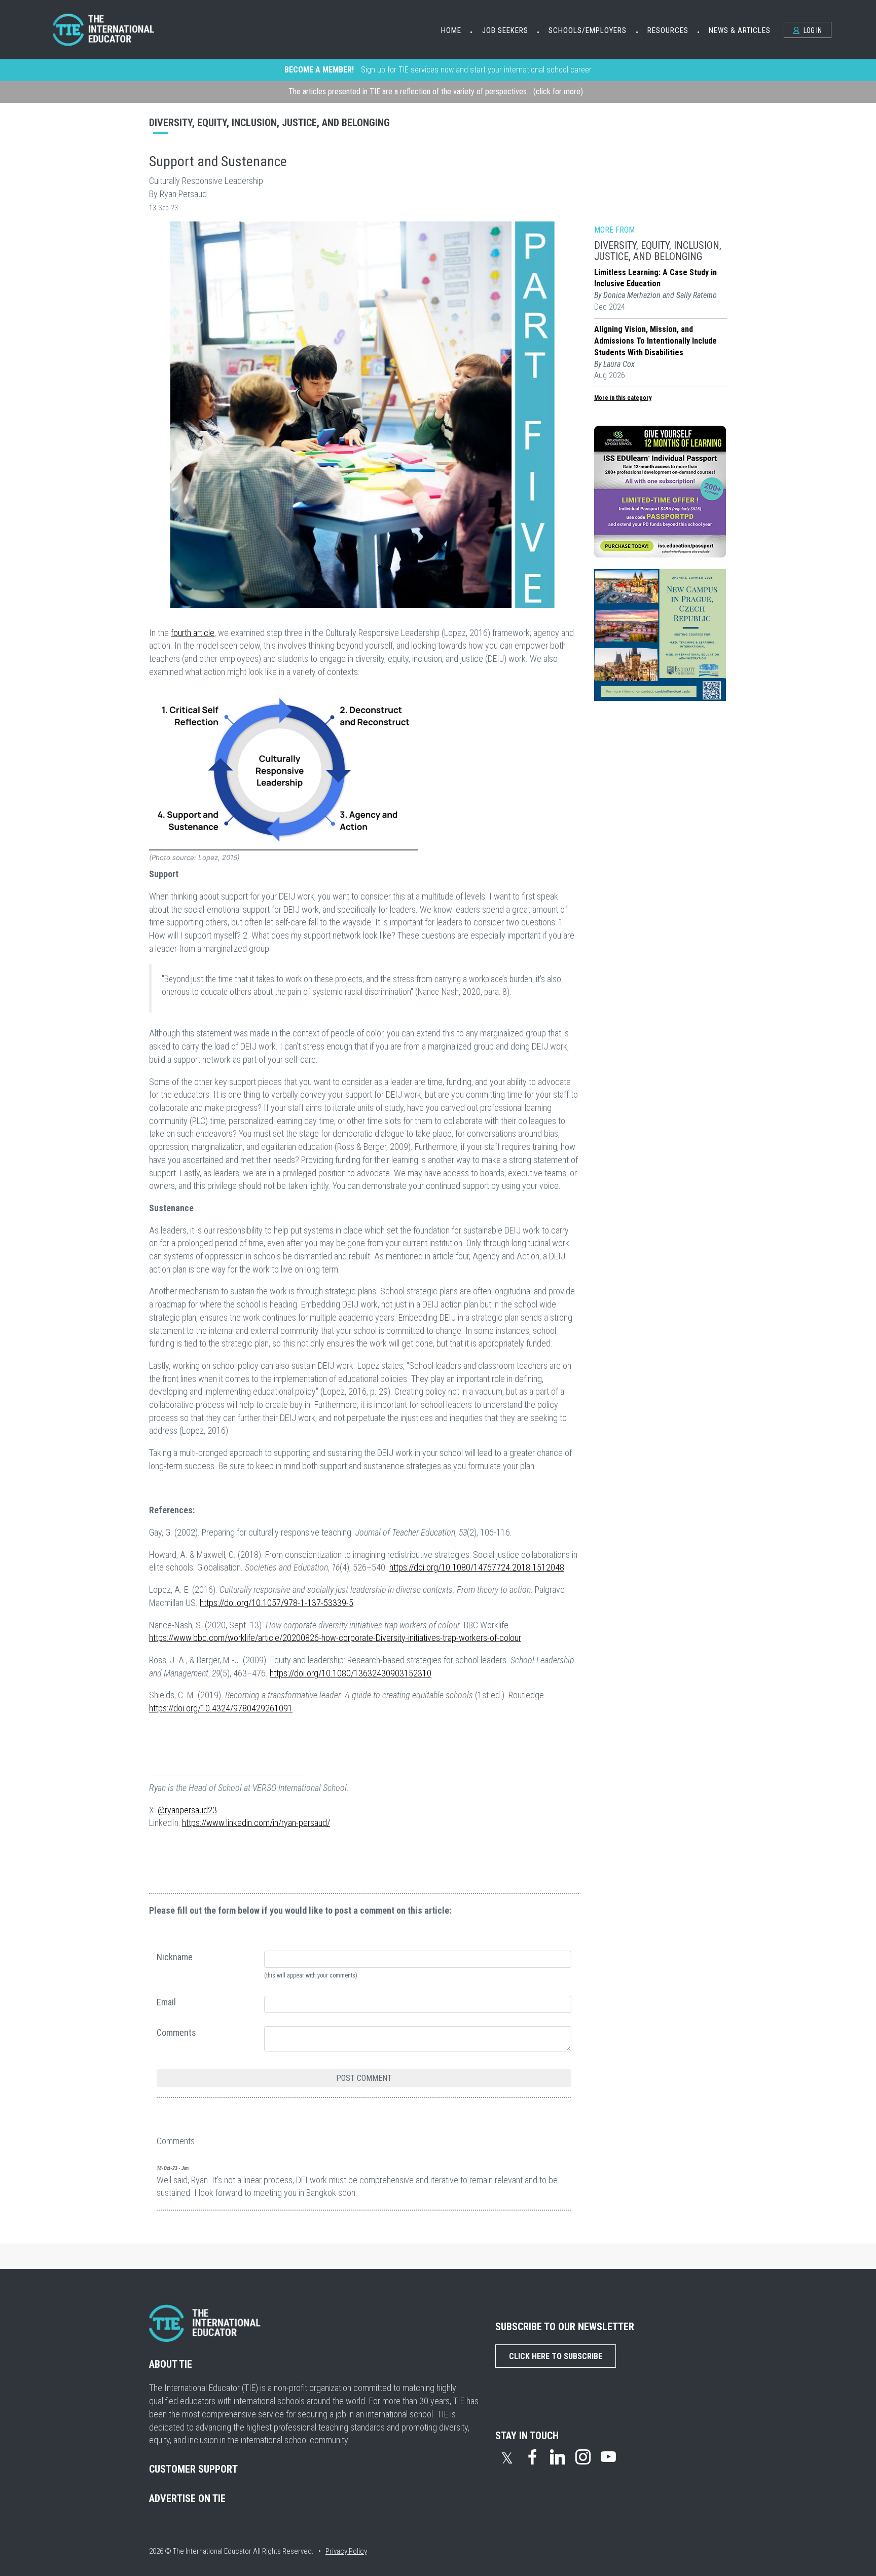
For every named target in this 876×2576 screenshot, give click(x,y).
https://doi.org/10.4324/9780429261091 (221, 1708)
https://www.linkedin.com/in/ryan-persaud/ (256, 1823)
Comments (176, 2032)
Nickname (175, 1957)
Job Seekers (505, 30)
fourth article (193, 633)
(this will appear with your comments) (311, 1975)
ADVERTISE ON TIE (187, 2498)
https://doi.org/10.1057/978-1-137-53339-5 (277, 1603)
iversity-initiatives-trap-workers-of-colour (451, 1638)
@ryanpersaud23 (187, 1810)
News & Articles (740, 30)
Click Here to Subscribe (556, 2356)
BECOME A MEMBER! (319, 70)
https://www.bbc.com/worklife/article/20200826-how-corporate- (262, 1638)
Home (451, 30)
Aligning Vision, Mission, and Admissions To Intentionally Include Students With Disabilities (655, 341)
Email (166, 2002)
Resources (668, 30)
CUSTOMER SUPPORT (193, 2469)
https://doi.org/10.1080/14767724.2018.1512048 (477, 1567)
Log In (812, 30)
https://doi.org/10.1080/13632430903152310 (351, 1673)
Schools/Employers (588, 30)
